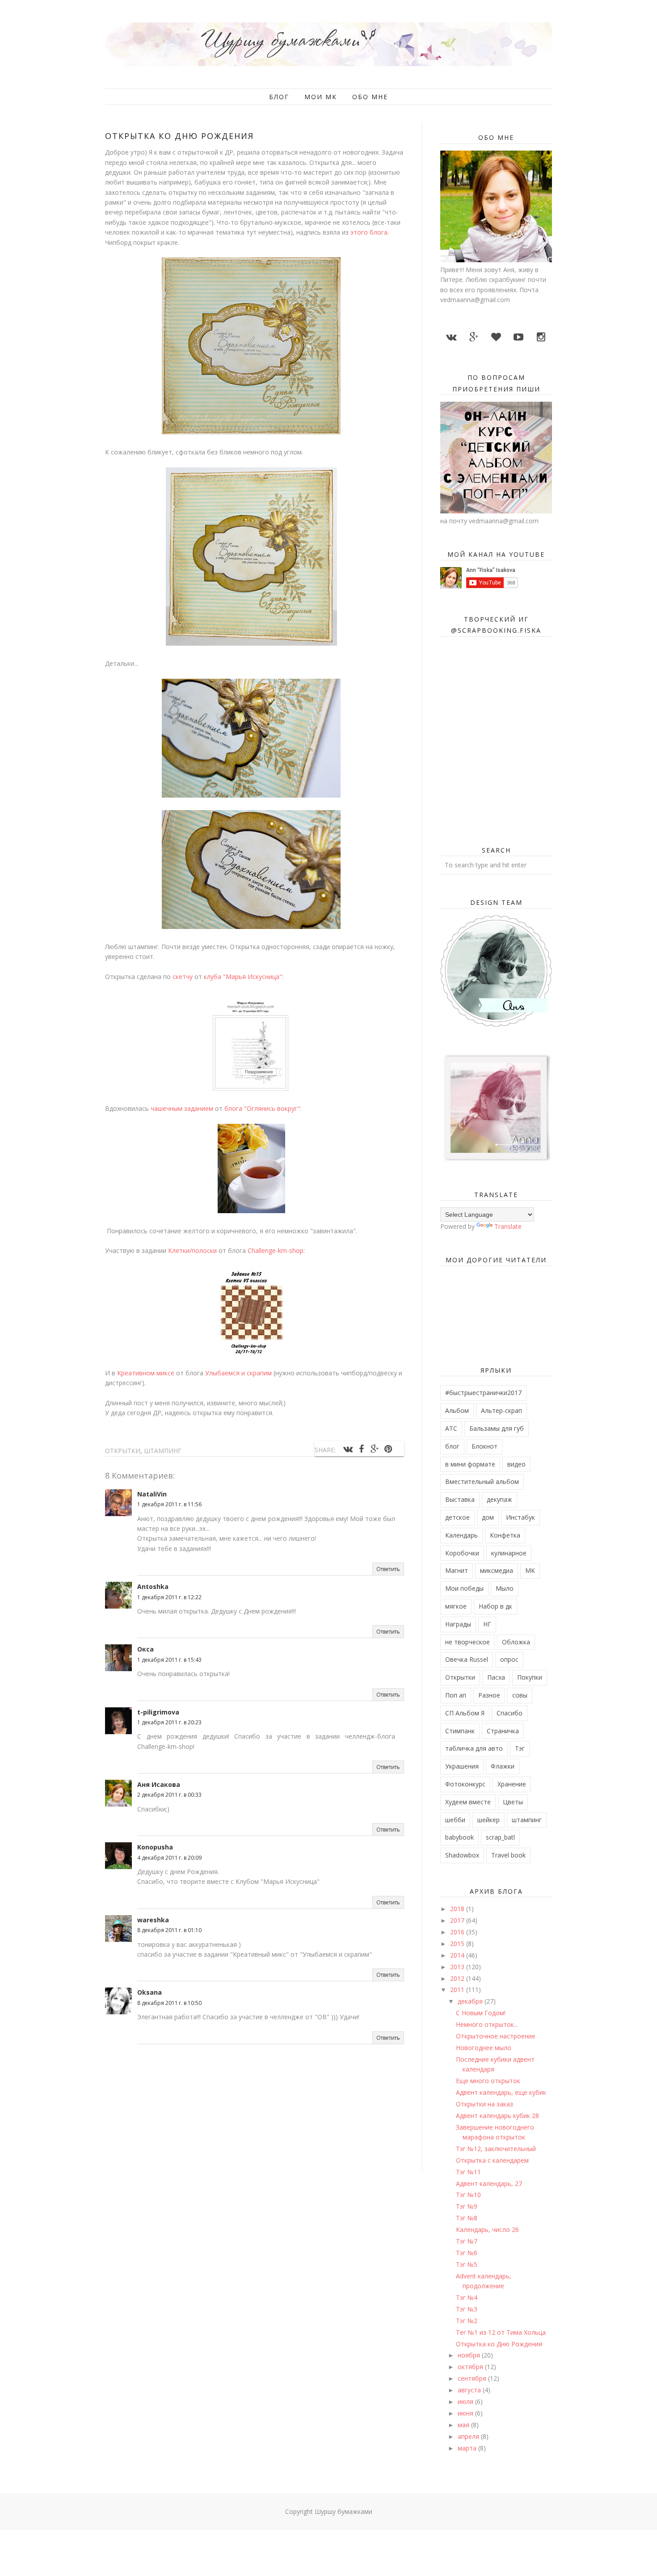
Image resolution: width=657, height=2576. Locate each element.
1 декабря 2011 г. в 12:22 (169, 1597)
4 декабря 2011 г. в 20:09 (169, 1858)
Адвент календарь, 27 (489, 2183)
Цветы (513, 1802)
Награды (458, 1624)
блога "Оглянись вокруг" (262, 1108)
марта (468, 2448)
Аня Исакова (159, 1784)
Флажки (503, 1766)
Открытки (123, 1451)
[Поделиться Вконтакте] (348, 1449)
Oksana (150, 1992)
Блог (279, 97)
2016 (458, 1932)
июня (466, 2413)
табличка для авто (474, 1748)
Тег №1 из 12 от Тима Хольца (501, 2332)
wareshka (153, 1920)
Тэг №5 (467, 2264)
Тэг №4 (467, 2297)
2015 (458, 1944)
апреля (469, 2436)
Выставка (460, 1499)
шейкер (489, 1820)
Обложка (516, 1642)
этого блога (369, 232)
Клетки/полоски (192, 1250)
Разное (489, 1695)
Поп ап (456, 1695)
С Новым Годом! (481, 2013)
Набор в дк (495, 1606)
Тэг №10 (468, 2195)
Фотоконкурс (465, 1784)
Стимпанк (460, 1731)
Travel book (508, 1855)
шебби (455, 1820)
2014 (458, 1955)
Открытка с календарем (492, 2160)
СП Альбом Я (465, 1713)
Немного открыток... (487, 2024)
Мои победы (464, 1588)
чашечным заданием (182, 1108)
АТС (451, 1428)
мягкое (456, 1606)
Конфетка (505, 1535)
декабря (471, 2001)
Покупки (530, 1677)
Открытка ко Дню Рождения (499, 2344)
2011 (458, 1990)
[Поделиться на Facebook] (361, 1449)
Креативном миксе (146, 1373)
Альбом (457, 1410)
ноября (470, 2355)
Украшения (462, 1766)
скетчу (183, 977)
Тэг (520, 1748)
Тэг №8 (467, 2218)
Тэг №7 (467, 2241)
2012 (458, 1978)
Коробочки (462, 1553)
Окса (145, 1649)
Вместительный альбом (482, 1481)
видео (516, 1464)
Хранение (512, 1784)
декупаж (499, 1499)
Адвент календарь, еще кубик (501, 2092)
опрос (509, 1659)
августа (470, 2390)
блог (452, 1446)
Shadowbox (462, 1855)
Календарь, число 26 (487, 2229)
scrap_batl (500, 1837)
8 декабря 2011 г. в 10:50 (169, 2003)
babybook (459, 1837)
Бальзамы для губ (497, 1428)
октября (471, 2367)
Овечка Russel (467, 1659)
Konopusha (155, 1847)
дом (488, 1517)
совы (520, 1695)
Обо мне (370, 97)
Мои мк (321, 97)
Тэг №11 (468, 2172)
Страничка (503, 1731)
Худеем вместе (468, 1802)
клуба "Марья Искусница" (243, 977)
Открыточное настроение (496, 2036)
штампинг (163, 1451)
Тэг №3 (467, 2309)
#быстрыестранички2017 (483, 1393)
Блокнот (484, 1446)
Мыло (505, 1588)
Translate (508, 1226)
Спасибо (510, 1713)
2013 (458, 1967)
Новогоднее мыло (484, 2048)
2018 (458, 1909)
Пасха (496, 1677)
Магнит (457, 1570)
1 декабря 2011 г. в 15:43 (169, 1660)
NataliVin (152, 1494)
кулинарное (509, 1553)
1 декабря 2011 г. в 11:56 (169, 1504)
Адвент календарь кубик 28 (497, 2116)
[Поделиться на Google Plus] (375, 1449)
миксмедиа (497, 1570)
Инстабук (520, 1517)
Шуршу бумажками (343, 2511)
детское (457, 1517)
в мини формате (470, 1464)
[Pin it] (388, 1449)
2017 (458, 1920)
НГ (487, 1624)
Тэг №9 (467, 2206)
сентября (473, 2378)
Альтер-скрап (501, 1410)
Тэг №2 (467, 2321)
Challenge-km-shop (276, 1250)
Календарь (461, 1535)
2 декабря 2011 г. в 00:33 (169, 1795)
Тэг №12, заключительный (496, 2149)
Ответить (388, 1569)
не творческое (467, 1642)
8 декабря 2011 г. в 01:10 (169, 1930)
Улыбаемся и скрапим (238, 1373)
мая (464, 2425)
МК (530, 1570)
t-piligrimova (158, 1712)
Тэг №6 (467, 2253)
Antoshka (153, 1586)
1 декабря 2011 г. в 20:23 (169, 1722)
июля (466, 2402)
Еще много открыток (488, 2081)
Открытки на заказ (484, 2104)
